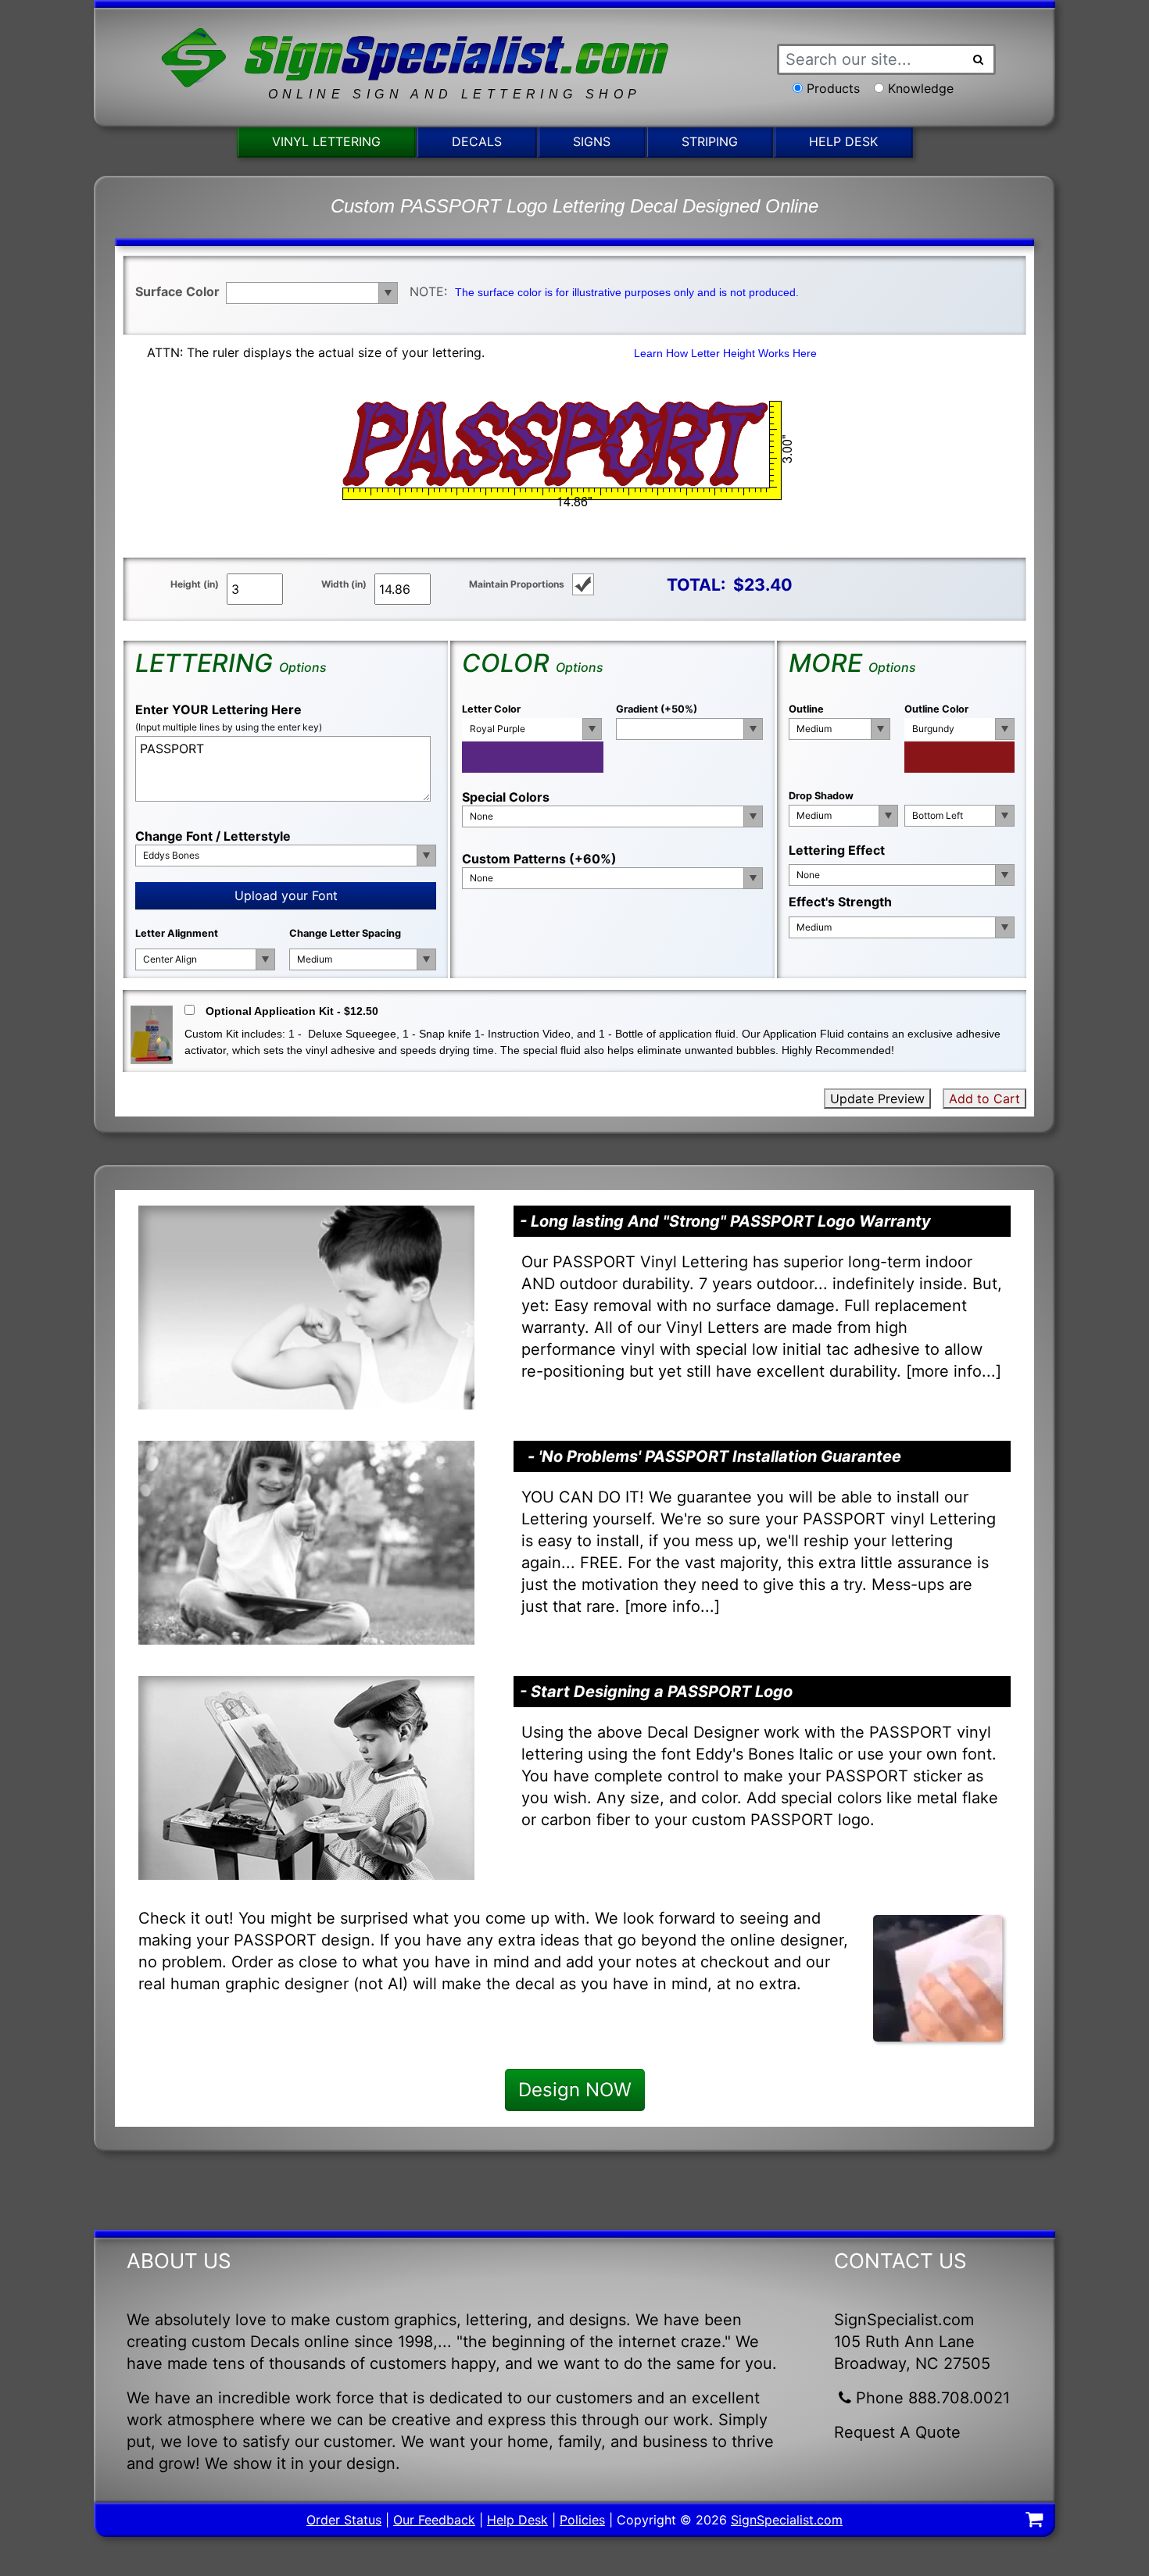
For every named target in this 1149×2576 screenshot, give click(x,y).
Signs (592, 141)
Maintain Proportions (517, 584)
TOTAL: (696, 584)
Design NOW (575, 2090)
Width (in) (344, 584)
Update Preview (877, 1099)
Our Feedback (434, 2520)
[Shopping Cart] (1034, 2521)
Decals (477, 141)
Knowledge (921, 88)
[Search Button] (979, 59)
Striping (710, 141)
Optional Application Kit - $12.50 (292, 1011)
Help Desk (843, 141)
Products (833, 88)
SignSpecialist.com (787, 2520)
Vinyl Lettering (326, 141)
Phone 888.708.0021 (933, 2398)
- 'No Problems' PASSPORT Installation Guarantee (714, 1456)
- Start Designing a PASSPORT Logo (656, 1692)
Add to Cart (984, 1099)
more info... (954, 1371)
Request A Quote (897, 2432)
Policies (582, 2520)
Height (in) (195, 584)
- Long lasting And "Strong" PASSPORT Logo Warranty (725, 1221)
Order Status (344, 2520)
